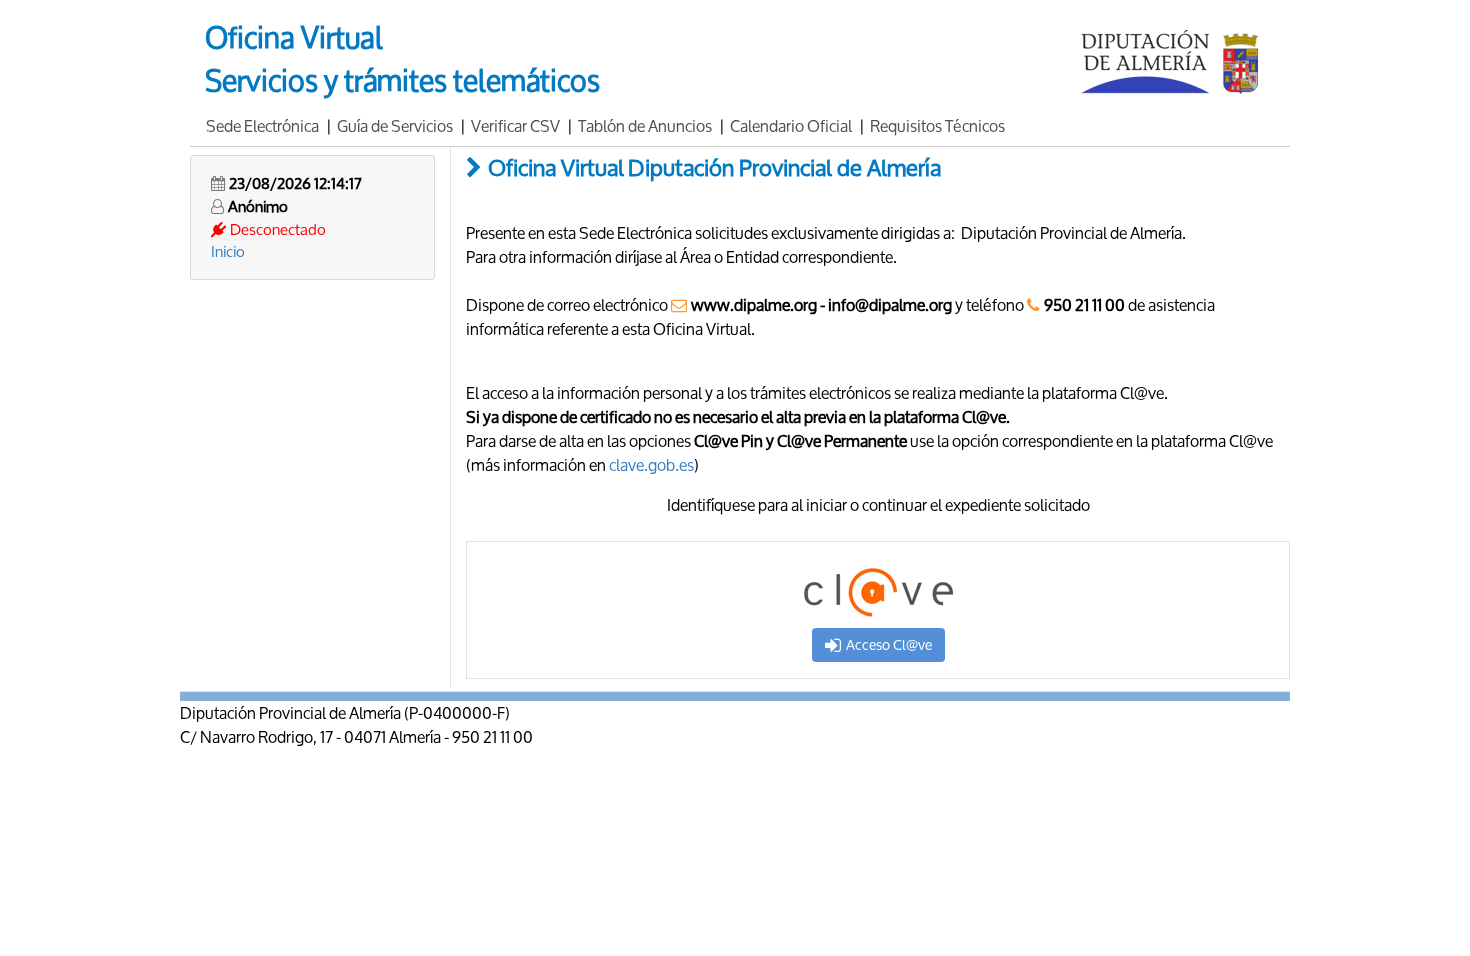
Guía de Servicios (395, 125)
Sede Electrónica (262, 125)
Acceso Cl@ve (889, 644)
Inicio (228, 251)
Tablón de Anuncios (645, 125)
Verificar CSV (515, 125)
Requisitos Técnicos (937, 125)
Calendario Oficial (791, 125)
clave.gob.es (651, 464)
